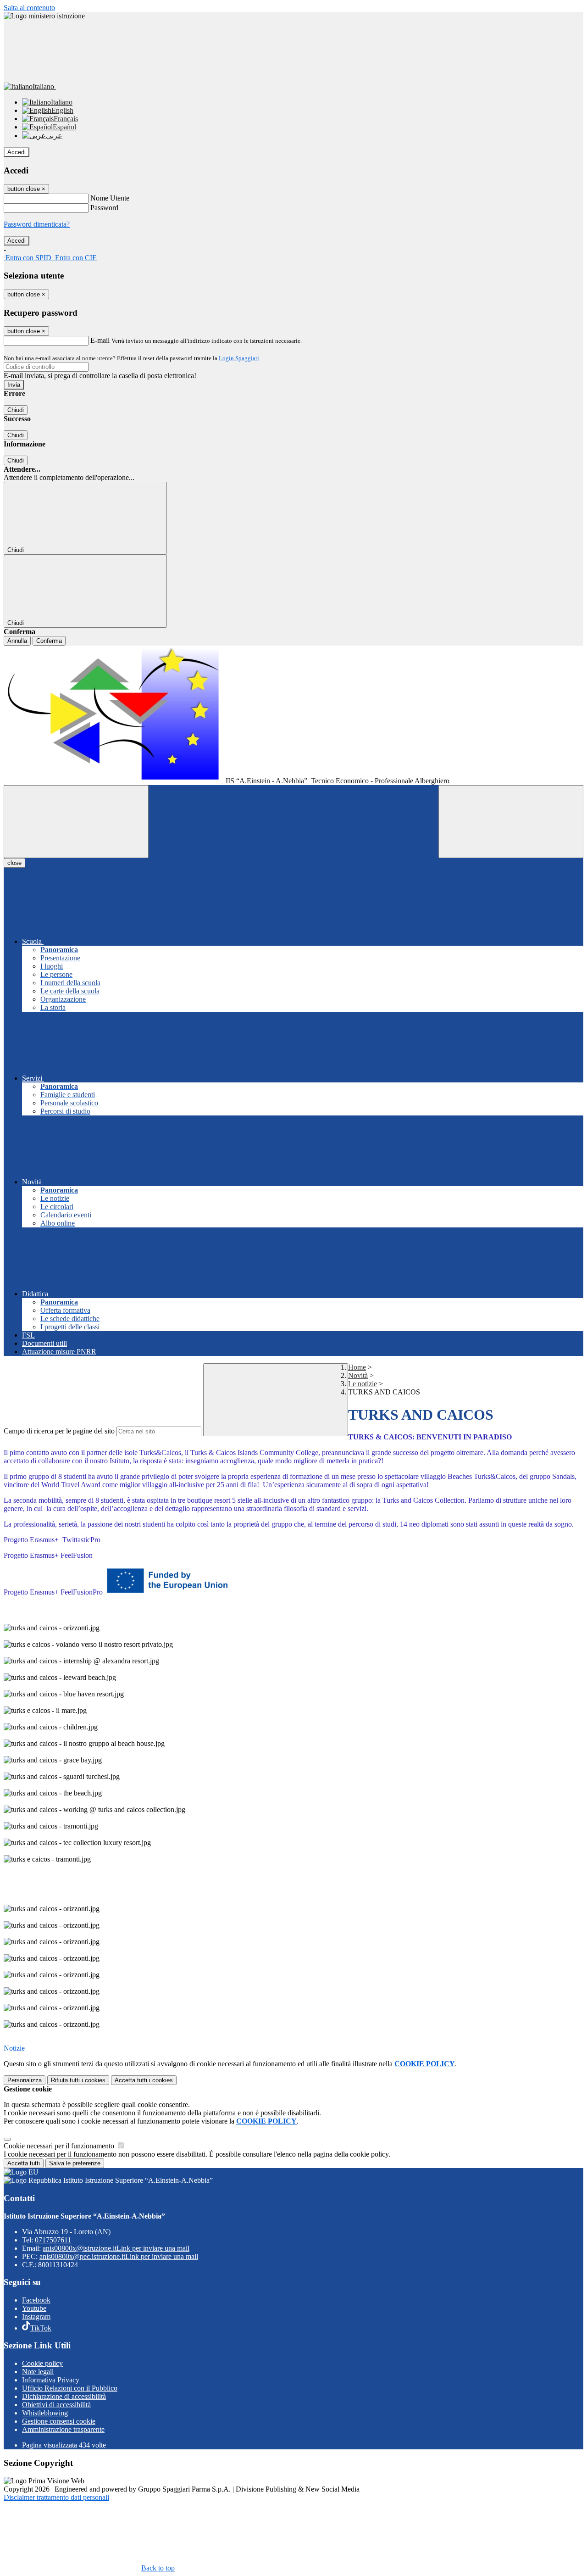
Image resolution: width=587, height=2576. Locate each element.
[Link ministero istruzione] (44, 16)
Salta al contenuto (29, 8)
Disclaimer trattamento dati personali (56, 2497)
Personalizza (25, 2080)
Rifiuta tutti (78, 2080)
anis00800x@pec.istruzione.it (119, 2256)
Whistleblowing (45, 2413)
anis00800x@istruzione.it (116, 2248)
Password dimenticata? (37, 224)
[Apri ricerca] (511, 822)
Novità (358, 1375)
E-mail (100, 340)
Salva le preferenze (75, 2163)
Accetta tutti (144, 2080)
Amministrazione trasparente (63, 2429)
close (14, 863)
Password (104, 208)
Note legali (38, 2372)
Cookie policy (42, 2363)
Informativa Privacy (51, 2380)
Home (357, 1367)
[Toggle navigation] (76, 822)
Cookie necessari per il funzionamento (60, 2146)
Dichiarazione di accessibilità (64, 2396)
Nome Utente (110, 198)
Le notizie (363, 1384)
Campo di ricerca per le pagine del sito (59, 1431)
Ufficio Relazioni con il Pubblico (70, 2388)
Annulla (17, 641)
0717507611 (53, 2240)
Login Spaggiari (239, 358)
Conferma (49, 641)
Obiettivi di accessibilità (56, 2405)
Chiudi (16, 410)
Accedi (17, 152)
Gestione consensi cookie (59, 2421)
